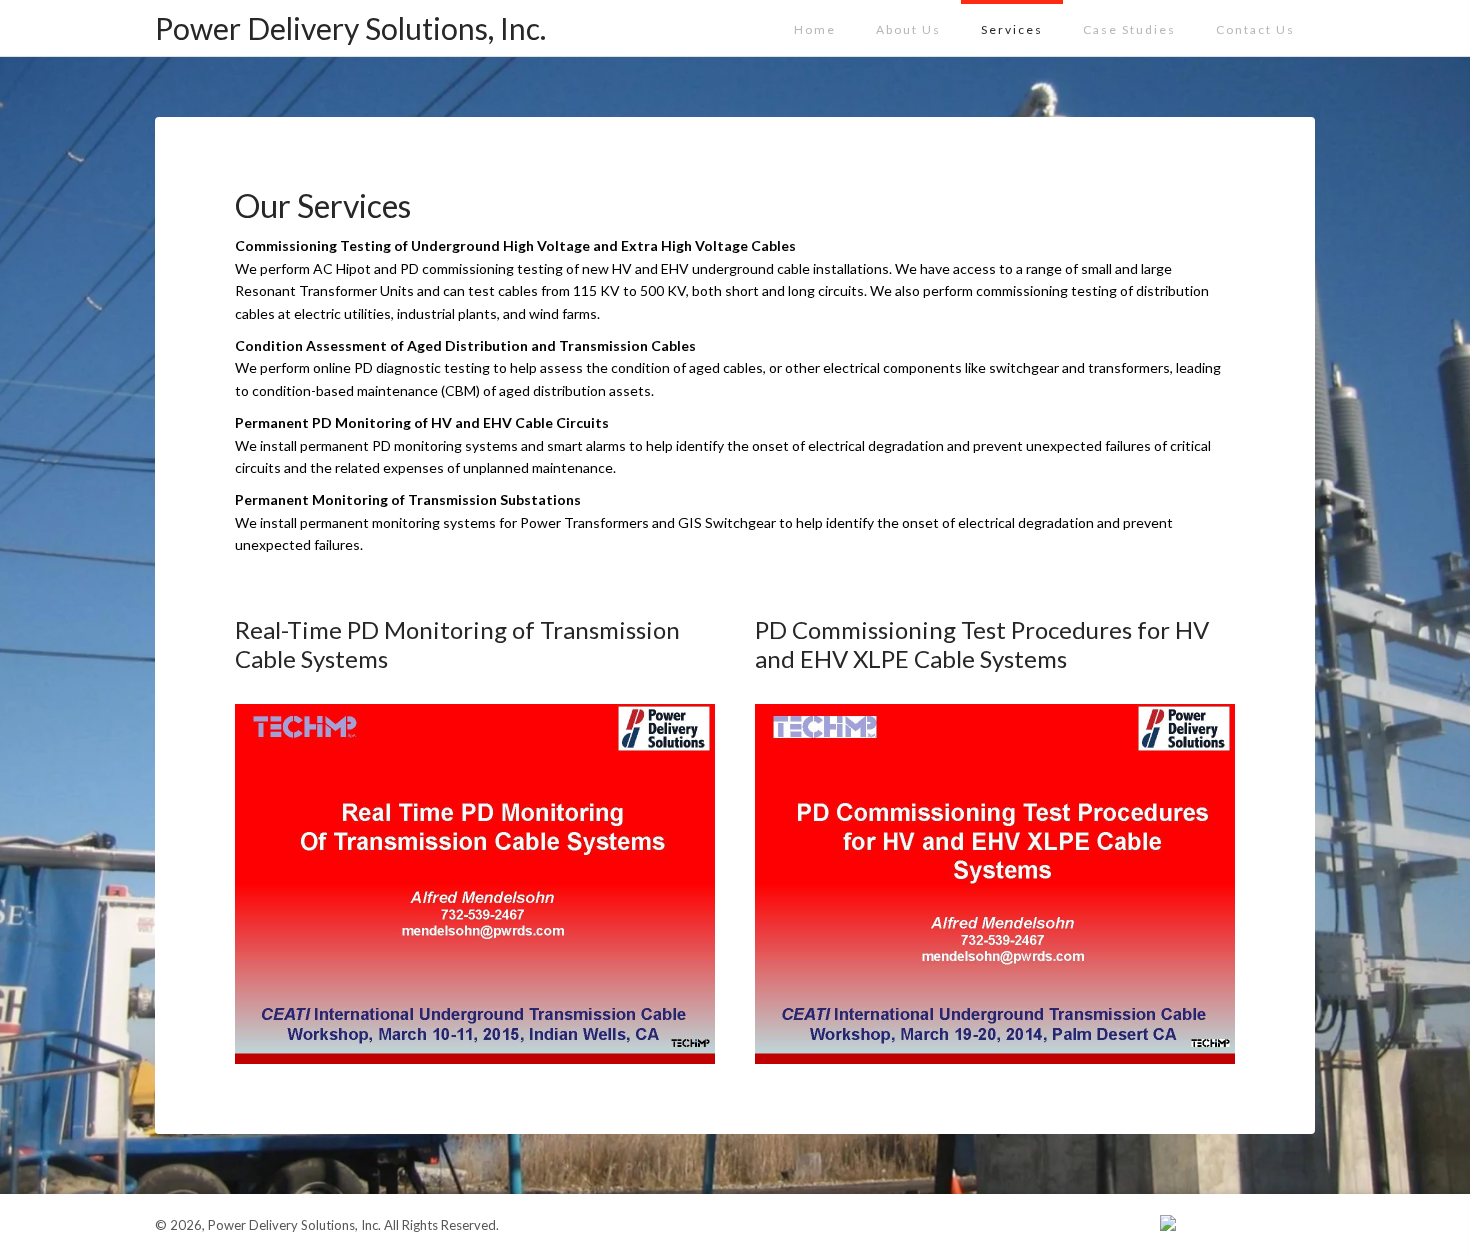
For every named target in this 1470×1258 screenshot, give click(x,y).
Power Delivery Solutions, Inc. (350, 28)
